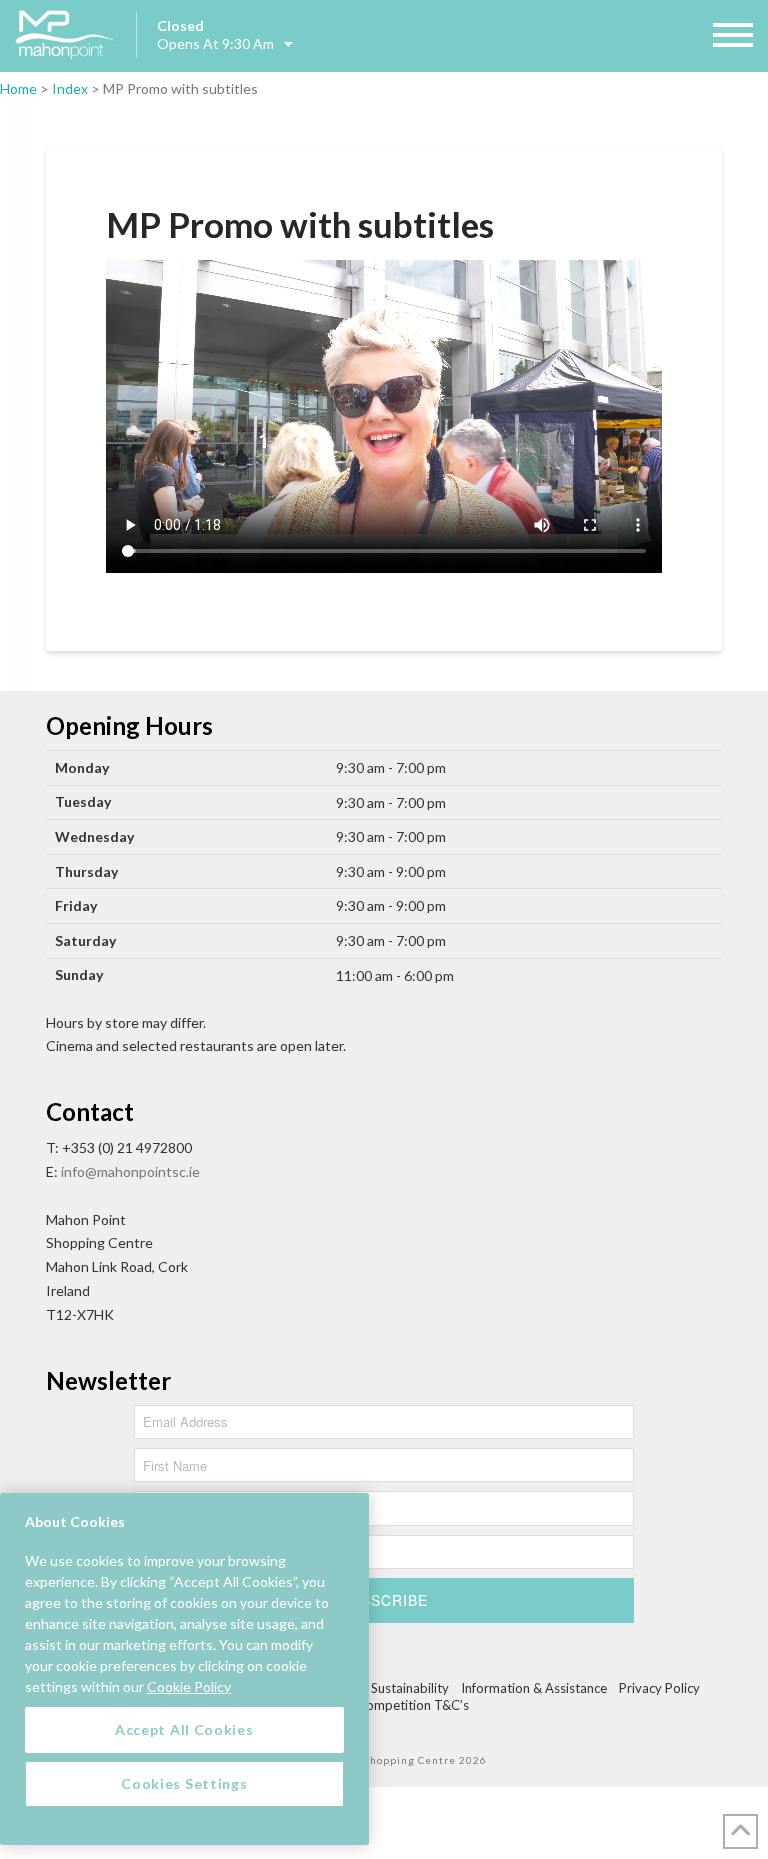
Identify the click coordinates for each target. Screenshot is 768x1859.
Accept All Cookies (184, 1729)
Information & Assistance (534, 1688)
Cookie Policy (189, 1686)
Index (70, 88)
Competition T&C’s (413, 1705)
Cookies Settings (184, 1783)
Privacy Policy (659, 1688)
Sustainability (410, 1688)
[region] (184, 1669)
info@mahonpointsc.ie (130, 1171)
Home (18, 88)
